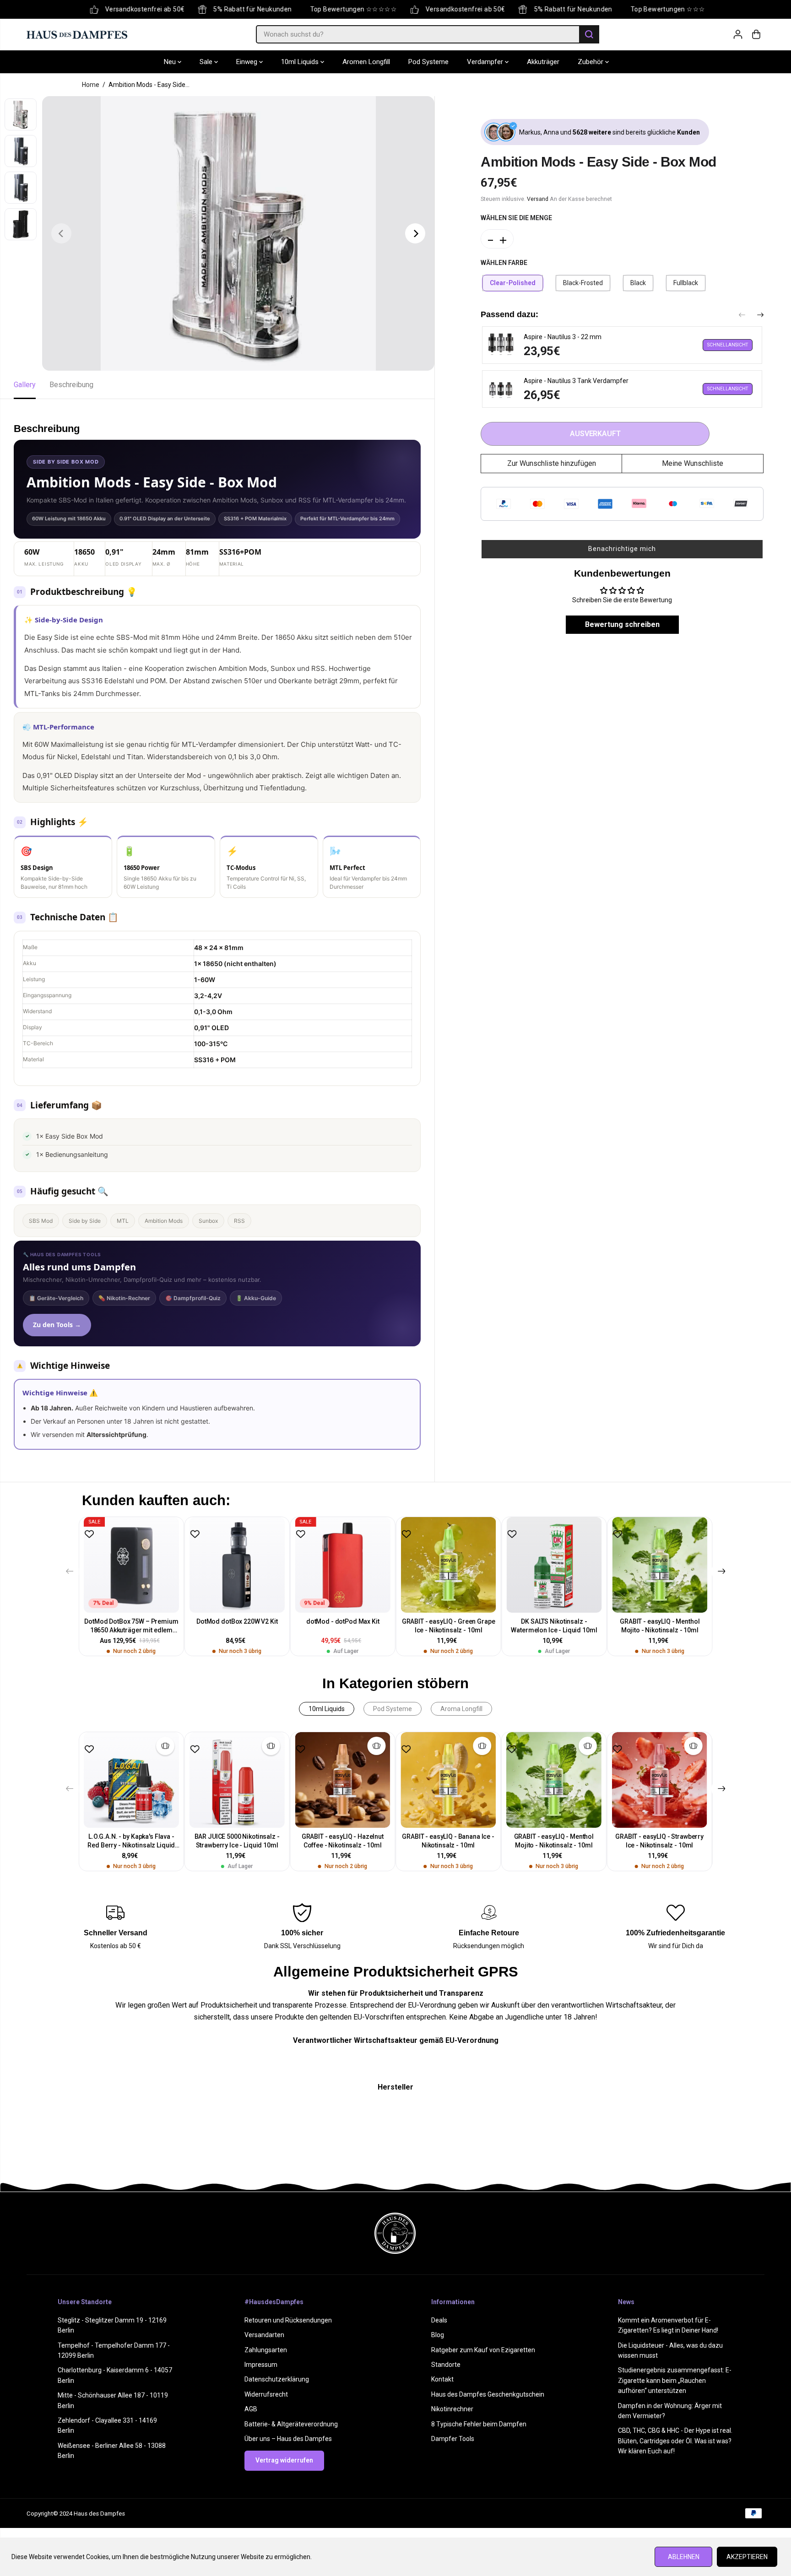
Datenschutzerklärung (277, 2379)
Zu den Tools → (57, 1325)
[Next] (415, 233)
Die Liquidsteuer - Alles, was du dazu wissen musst (670, 2350)
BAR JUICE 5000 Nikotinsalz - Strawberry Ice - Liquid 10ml (237, 1841)
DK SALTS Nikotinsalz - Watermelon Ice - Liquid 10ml (554, 1626)
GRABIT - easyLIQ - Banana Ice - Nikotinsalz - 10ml (448, 1841)
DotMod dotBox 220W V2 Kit (237, 1621)
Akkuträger (543, 62)
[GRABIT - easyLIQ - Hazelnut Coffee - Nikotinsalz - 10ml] (343, 1780)
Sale (207, 62)
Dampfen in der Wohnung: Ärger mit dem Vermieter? (670, 2411)
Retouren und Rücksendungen (288, 2320)
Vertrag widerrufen (284, 2460)
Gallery (25, 385)
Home (91, 85)
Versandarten (264, 2335)
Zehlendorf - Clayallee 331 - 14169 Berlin (107, 2425)
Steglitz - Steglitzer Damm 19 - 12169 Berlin (112, 2325)
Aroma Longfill (461, 1709)
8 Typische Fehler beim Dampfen (479, 2424)
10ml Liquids (301, 62)
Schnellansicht (728, 345)
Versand (538, 199)
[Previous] (61, 233)
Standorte (446, 2365)
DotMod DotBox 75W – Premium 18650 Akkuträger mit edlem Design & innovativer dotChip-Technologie (131, 1626)
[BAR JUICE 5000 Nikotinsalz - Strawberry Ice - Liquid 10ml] (237, 1780)
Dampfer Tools (453, 2439)
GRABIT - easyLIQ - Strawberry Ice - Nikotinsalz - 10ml (659, 1841)
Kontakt (442, 2379)
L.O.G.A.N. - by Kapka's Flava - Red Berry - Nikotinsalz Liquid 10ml (131, 1841)
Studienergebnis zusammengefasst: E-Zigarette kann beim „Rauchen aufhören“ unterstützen (675, 2380)
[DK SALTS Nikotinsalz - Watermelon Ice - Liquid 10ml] (554, 1565)
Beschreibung (71, 385)
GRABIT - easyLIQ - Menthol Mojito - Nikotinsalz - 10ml (660, 1626)
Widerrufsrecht (266, 2394)
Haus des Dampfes (99, 2514)
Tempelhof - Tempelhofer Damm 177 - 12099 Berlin (114, 2350)
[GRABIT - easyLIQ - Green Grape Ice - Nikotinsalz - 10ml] (448, 1565)
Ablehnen (684, 2557)
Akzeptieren (747, 2557)
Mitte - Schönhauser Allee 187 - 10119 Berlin (113, 2400)
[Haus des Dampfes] (77, 34)
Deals (439, 2320)
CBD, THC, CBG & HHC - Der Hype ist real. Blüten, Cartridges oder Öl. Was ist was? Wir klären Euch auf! (675, 2441)
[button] (622, 549)
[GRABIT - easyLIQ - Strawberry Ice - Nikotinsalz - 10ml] (659, 1780)
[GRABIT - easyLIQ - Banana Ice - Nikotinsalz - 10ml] (448, 1780)
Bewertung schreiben (622, 624)
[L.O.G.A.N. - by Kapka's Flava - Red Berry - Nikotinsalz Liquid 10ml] (132, 1780)
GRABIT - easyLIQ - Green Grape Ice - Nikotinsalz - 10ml (449, 1626)
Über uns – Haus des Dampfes (288, 2439)
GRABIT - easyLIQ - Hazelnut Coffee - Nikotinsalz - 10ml (343, 1841)
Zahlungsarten (266, 2350)
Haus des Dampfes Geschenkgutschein (488, 2394)
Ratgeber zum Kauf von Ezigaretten (483, 2350)
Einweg (248, 62)
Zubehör (591, 62)
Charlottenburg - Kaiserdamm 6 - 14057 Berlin (115, 2375)
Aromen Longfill (366, 62)
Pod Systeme (428, 62)
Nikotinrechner (452, 2409)
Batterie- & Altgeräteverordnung (291, 2424)
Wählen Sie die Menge (516, 218)
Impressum (261, 2365)
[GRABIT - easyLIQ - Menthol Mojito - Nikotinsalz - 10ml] (660, 1565)
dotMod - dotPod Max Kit (343, 1621)
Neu (171, 62)
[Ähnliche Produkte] (165, 1746)
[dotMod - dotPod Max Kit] (343, 1565)
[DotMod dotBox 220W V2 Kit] (237, 1565)
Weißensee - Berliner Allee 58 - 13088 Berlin (112, 2451)
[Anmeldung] (738, 34)
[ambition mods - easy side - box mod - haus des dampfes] (238, 233)
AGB (251, 2409)
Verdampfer (486, 62)
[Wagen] (756, 34)
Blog (438, 2335)
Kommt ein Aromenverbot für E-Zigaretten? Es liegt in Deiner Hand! (668, 2325)
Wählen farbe (504, 263)
